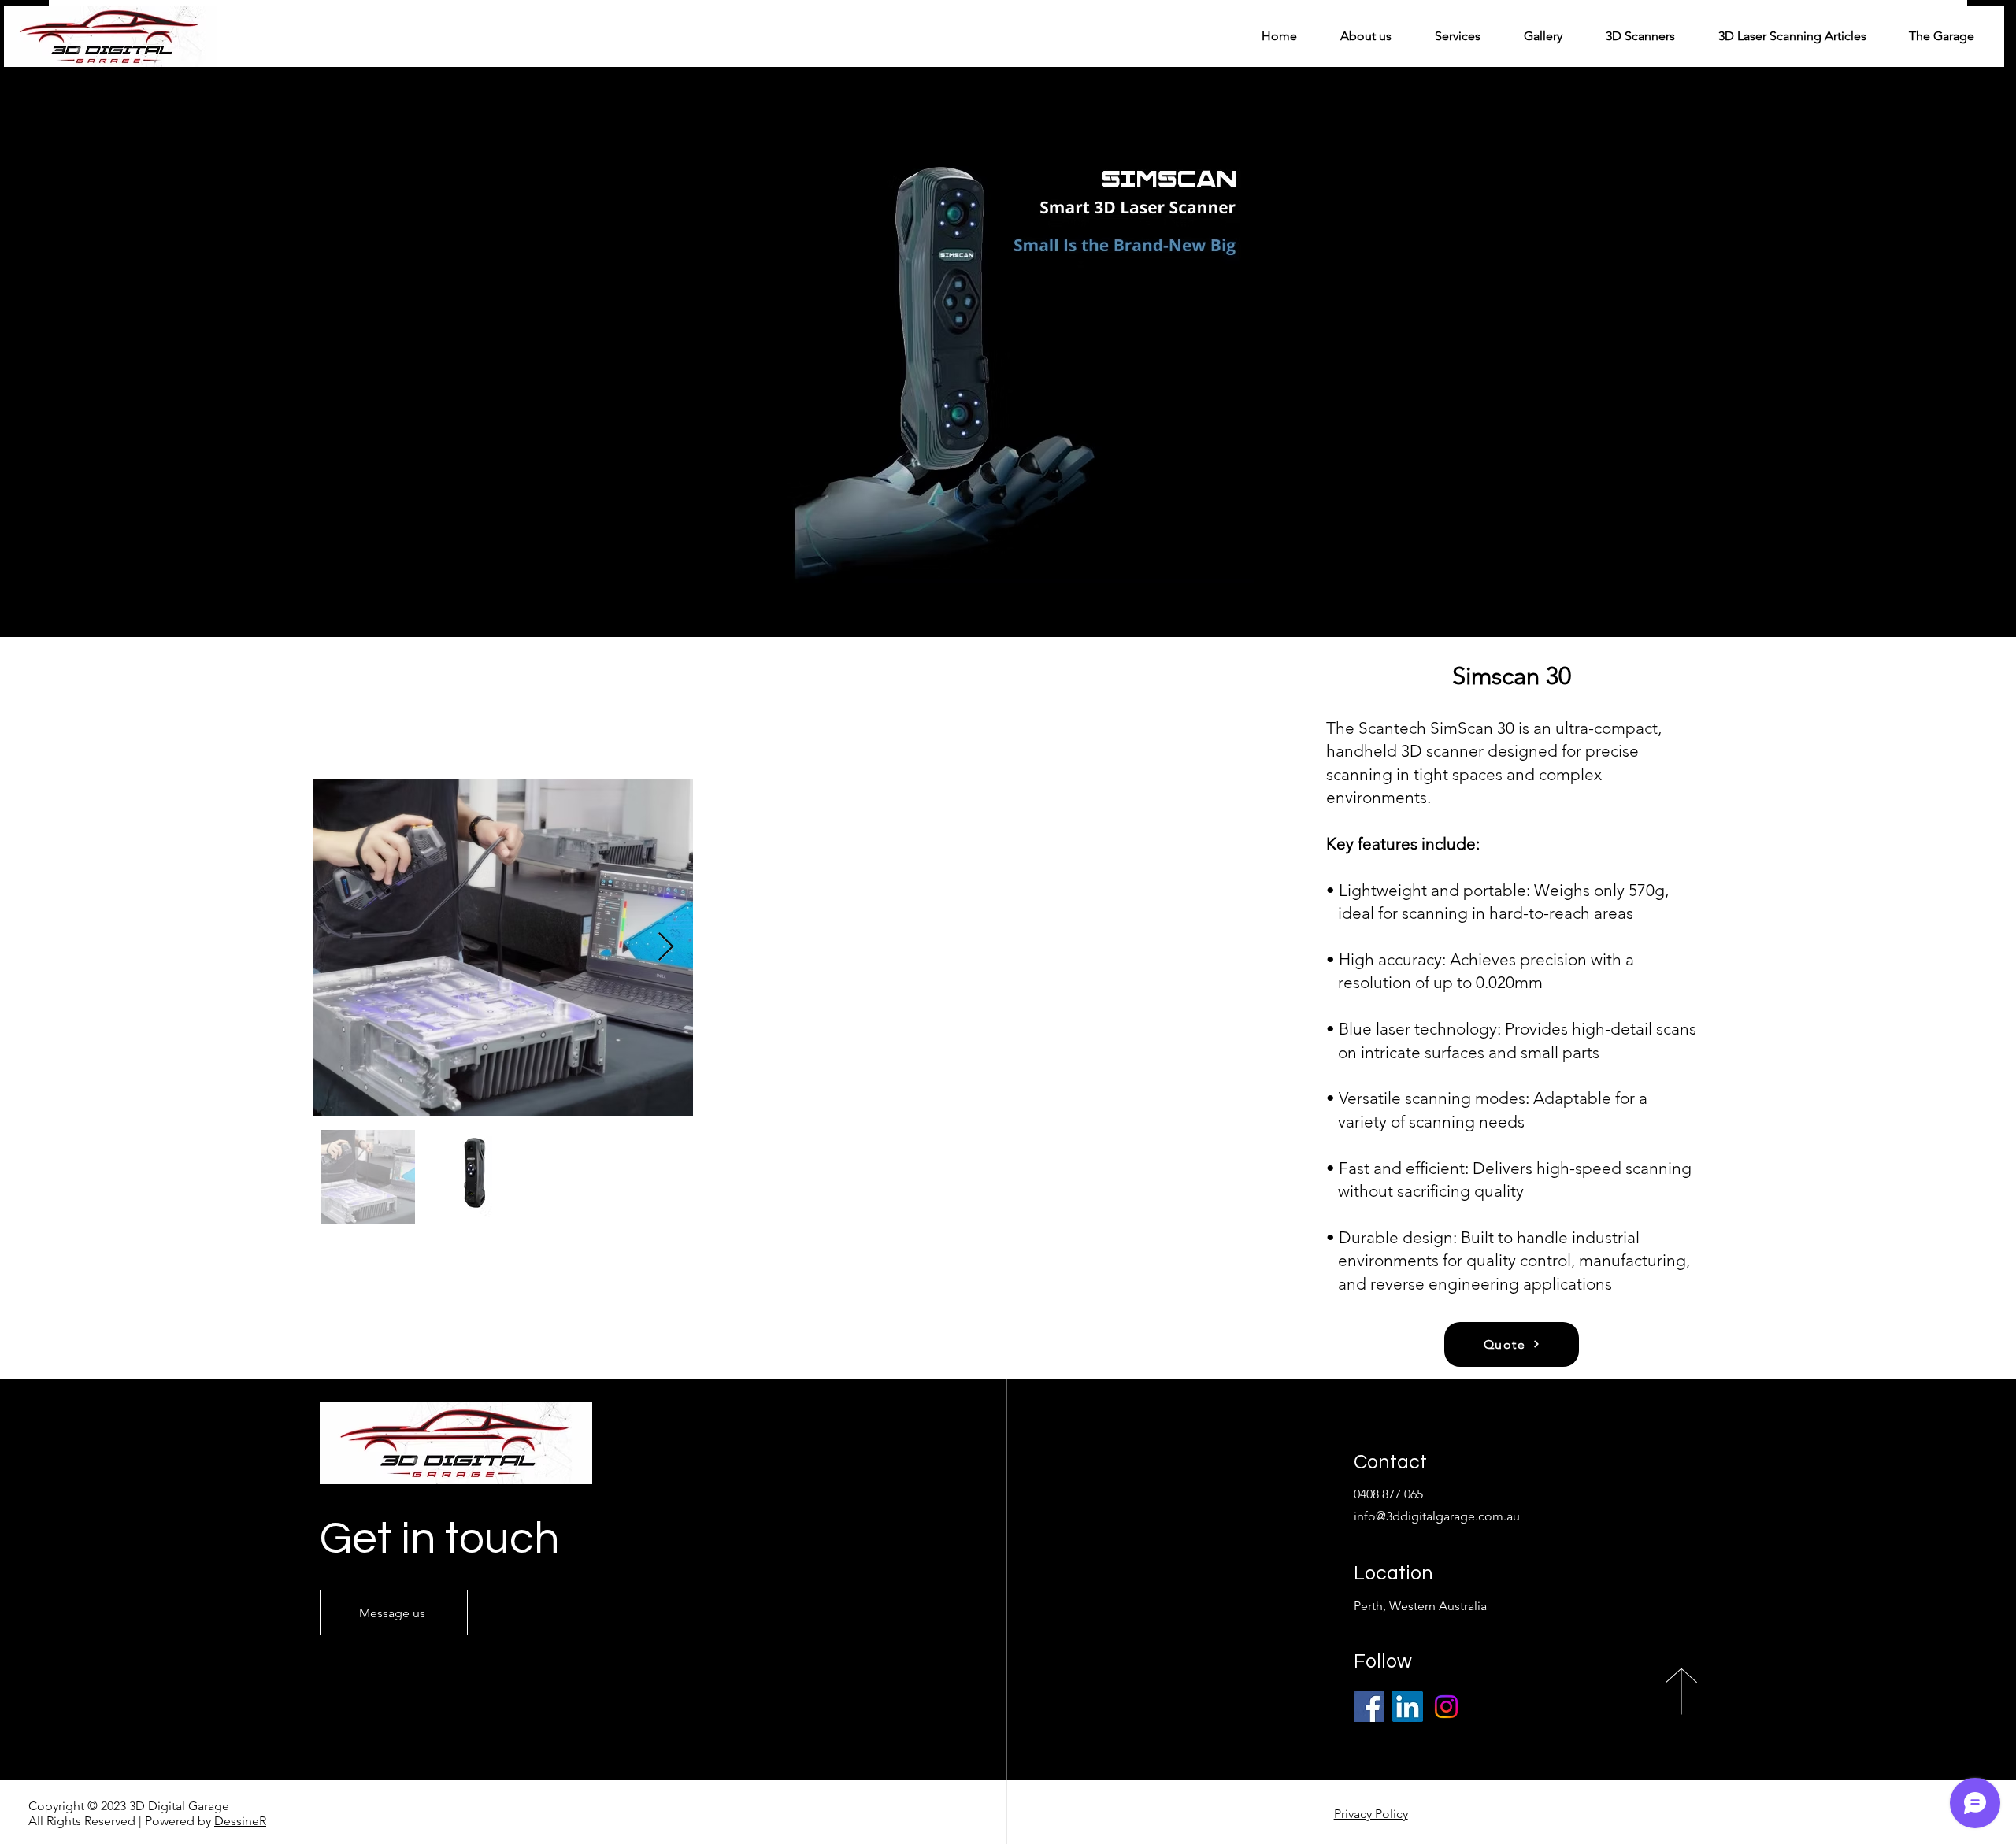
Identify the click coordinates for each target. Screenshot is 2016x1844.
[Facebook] (1369, 1707)
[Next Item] (666, 948)
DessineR (240, 1821)
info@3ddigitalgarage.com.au (1437, 1516)
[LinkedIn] (1408, 1707)
